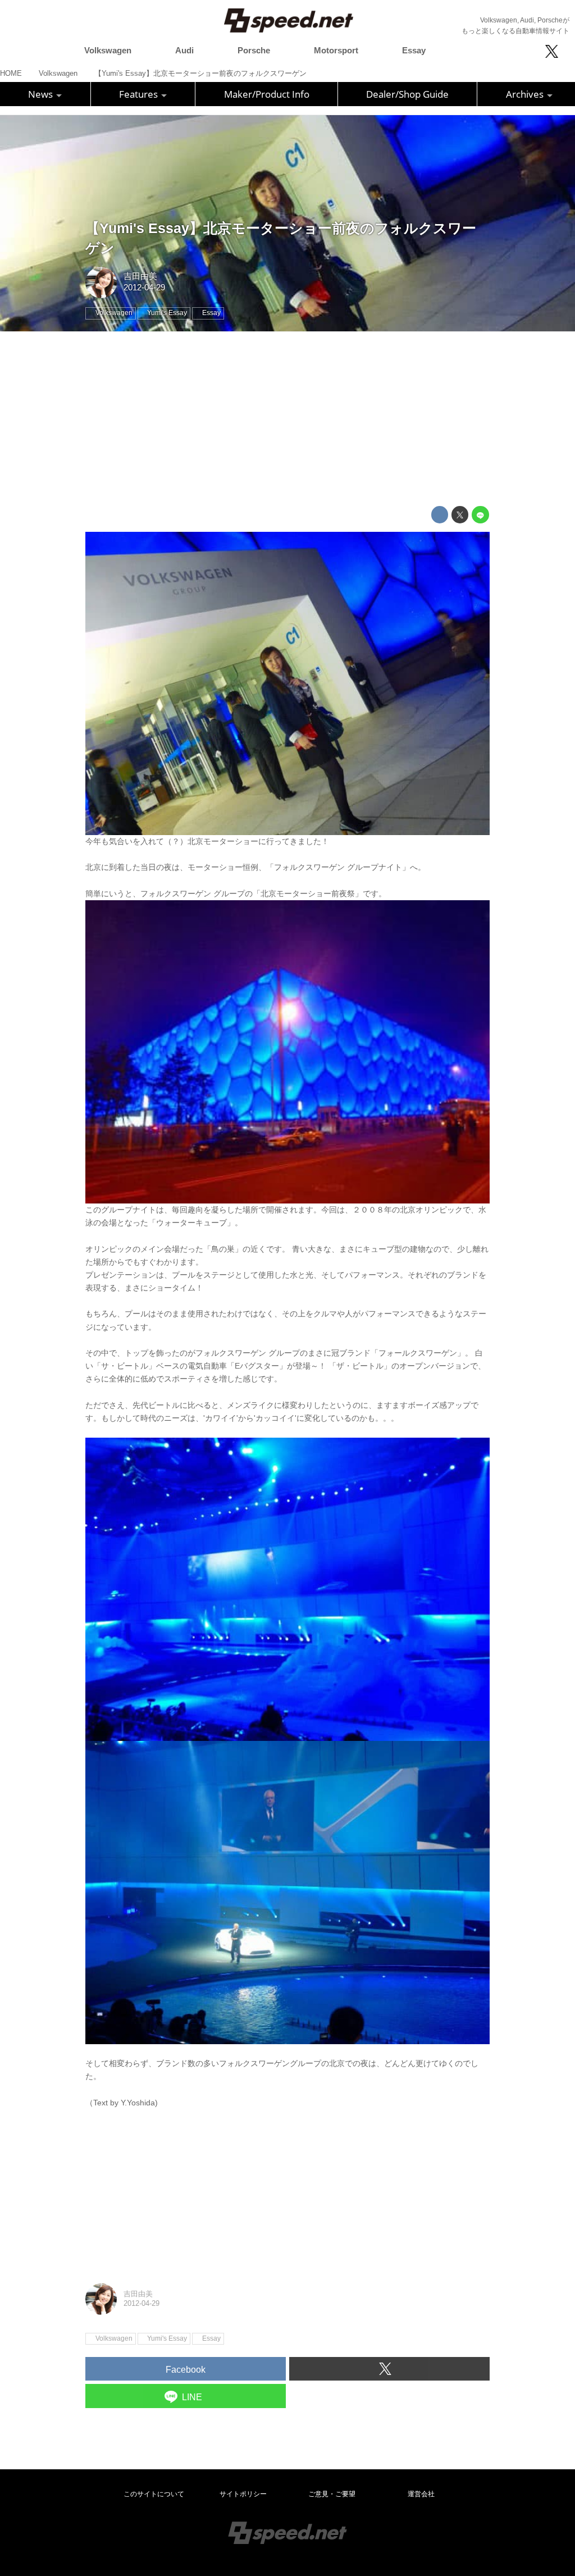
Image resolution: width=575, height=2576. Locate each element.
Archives (526, 94)
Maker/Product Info (267, 94)
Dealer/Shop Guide (407, 94)
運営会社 (421, 2494)
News (42, 94)
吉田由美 (140, 276)
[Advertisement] (287, 419)
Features (140, 94)
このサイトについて (154, 2494)
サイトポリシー (243, 2494)
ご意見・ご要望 (332, 2494)
